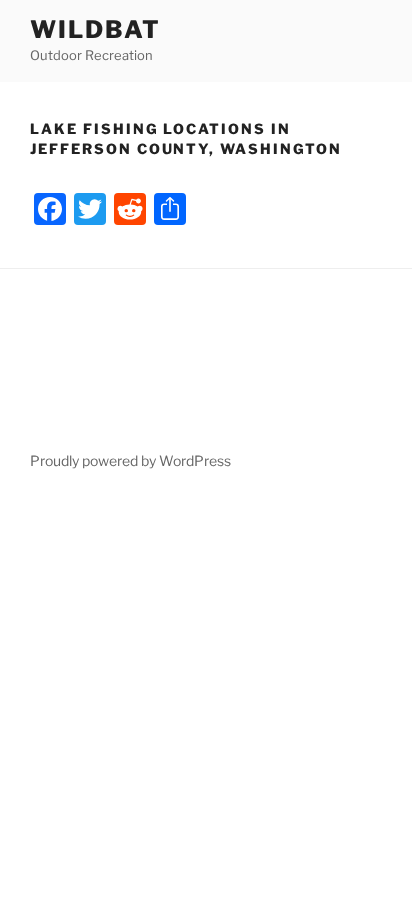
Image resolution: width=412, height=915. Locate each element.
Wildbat (95, 29)
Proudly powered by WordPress (130, 460)
